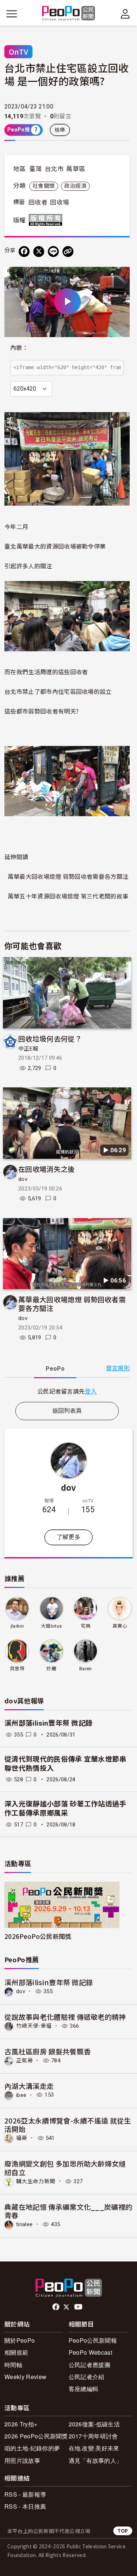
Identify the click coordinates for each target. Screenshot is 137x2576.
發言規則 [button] (118, 1368)
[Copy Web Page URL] (68, 252)
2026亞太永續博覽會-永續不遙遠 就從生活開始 (68, 2125)
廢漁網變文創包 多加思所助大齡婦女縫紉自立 (65, 2168)
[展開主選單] (12, 14)
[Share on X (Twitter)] (39, 252)
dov (23, 1179)
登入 (91, 1391)
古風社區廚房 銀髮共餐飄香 (47, 2051)
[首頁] (68, 14)
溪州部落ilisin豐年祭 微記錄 (48, 1723)
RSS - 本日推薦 (25, 2506)
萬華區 (76, 169)
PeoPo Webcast (90, 2352)
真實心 (120, 1626)
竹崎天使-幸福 (34, 2026)
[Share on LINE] (53, 252)
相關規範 (16, 2352)
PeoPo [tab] (55, 1369)
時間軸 (13, 2365)
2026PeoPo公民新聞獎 (38, 1936)
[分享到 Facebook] (24, 252)
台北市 (54, 169)
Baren (86, 1669)
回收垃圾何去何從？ (50, 1038)
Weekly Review (25, 2377)
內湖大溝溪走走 (29, 2086)
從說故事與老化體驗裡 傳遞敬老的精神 (65, 2017)
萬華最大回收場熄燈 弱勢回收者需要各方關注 (68, 876)
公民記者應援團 (90, 2365)
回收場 (60, 202)
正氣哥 (24, 2061)
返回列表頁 (67, 1411)
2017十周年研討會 (93, 2436)
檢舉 (60, 130)
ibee (21, 2095)
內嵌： (19, 348)
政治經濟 (75, 186)
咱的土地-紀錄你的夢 (32, 2448)
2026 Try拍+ (21, 2424)
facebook (56, 2307)
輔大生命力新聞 (36, 2181)
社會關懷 (44, 186)
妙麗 (51, 1669)
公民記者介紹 (87, 2377)
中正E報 (28, 1049)
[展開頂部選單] (125, 14)
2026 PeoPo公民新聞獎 (36, 2436)
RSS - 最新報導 (25, 2494)
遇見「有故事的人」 (96, 2460)
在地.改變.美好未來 (94, 2448)
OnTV (18, 52)
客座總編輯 (84, 2389)
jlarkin (17, 1626)
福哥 (22, 2138)
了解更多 (68, 1537)
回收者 (38, 202)
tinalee (24, 2224)
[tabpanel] (67, 1391)
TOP (123, 2531)
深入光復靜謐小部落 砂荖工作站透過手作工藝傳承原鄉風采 (65, 1809)
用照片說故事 (22, 2460)
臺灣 (36, 169)
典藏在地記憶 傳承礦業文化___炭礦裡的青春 (68, 2211)
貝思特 (17, 1669)
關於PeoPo (20, 2340)
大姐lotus (51, 1626)
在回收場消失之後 (47, 1169)
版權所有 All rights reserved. (47, 220)
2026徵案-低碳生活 (94, 2424)
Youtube (79, 2307)
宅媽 (86, 1626)
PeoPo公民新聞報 (93, 2340)
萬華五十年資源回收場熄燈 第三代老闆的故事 (68, 896)
